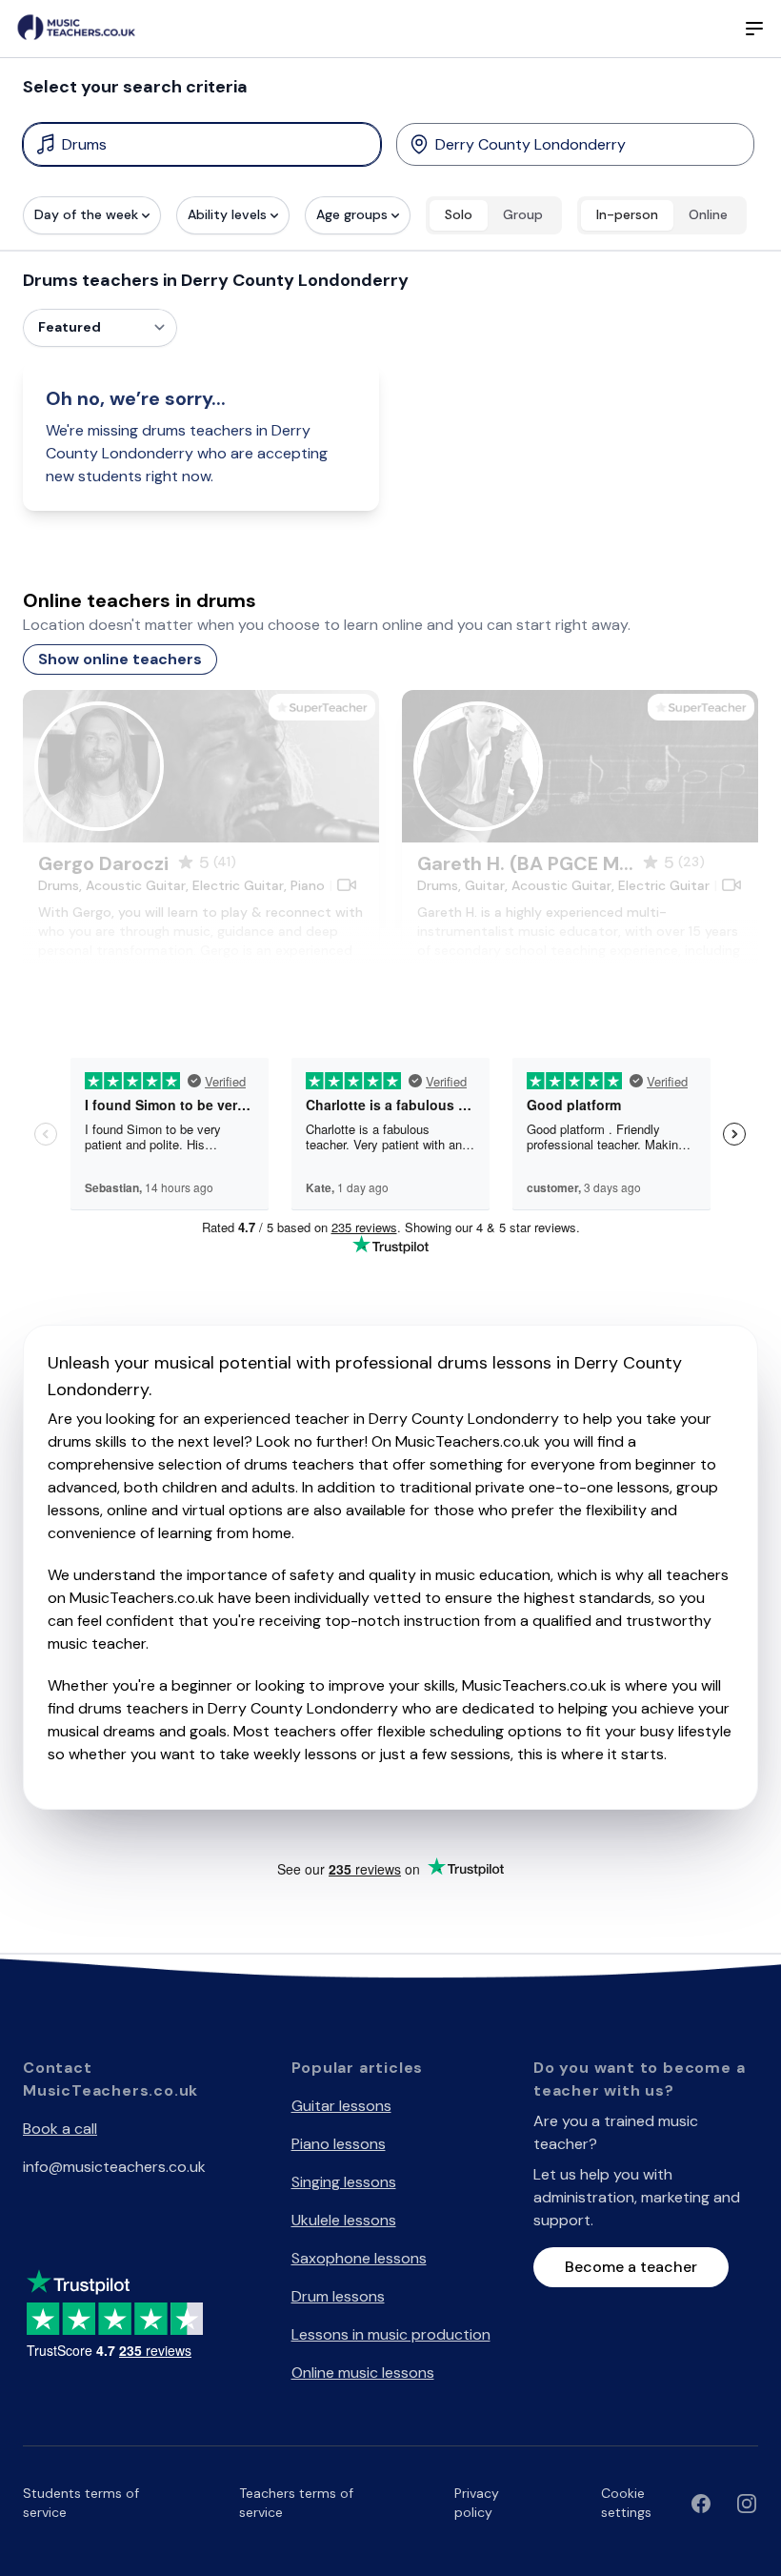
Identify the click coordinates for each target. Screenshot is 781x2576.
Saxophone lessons (359, 2258)
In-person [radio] (627, 214)
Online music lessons (363, 2373)
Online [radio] (708, 214)
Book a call (60, 2129)
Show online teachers (120, 659)
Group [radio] (523, 214)
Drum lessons (338, 2296)
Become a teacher (631, 2267)
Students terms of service (81, 2503)
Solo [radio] (459, 214)
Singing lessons (344, 2182)
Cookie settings (626, 2503)
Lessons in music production (391, 2334)
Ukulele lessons (344, 2220)
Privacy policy (477, 2503)
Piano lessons (339, 2144)
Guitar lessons (341, 2106)
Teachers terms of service (296, 2503)
